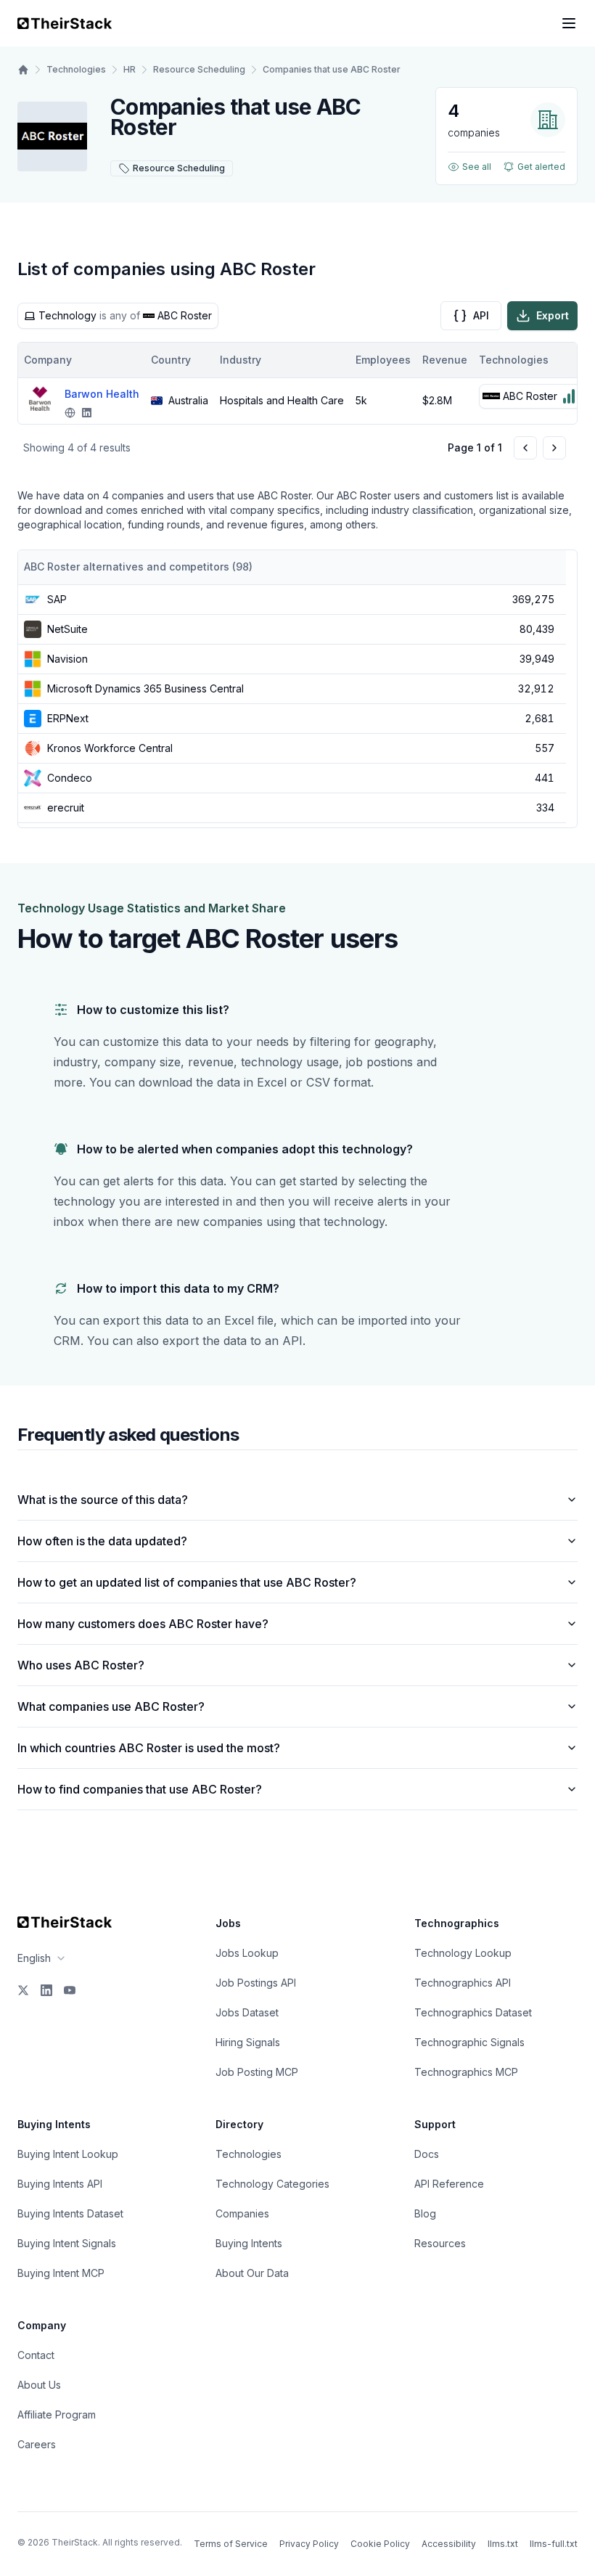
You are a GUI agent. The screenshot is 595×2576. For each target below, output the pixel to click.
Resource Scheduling (199, 69)
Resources (440, 2243)
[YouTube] (70, 1990)
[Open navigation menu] (569, 23)
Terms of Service (231, 2544)
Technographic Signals (469, 2042)
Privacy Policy (309, 2544)
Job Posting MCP (257, 2072)
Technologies (76, 69)
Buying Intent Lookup (68, 2154)
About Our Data (252, 2273)
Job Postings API (256, 1983)
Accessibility (449, 2544)
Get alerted (541, 167)
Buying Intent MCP (61, 2273)
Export (553, 315)
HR (130, 69)
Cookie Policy (380, 2544)
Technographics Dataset (473, 2012)
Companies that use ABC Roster (332, 69)
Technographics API (463, 1983)
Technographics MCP (466, 2072)
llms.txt (503, 2544)
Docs (427, 2154)
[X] (23, 1990)
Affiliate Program (57, 2415)
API (481, 315)
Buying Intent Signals (67, 2243)
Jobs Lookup (247, 1953)
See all (477, 167)
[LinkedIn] (46, 1990)
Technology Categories (272, 2184)
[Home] (23, 70)
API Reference (449, 2184)
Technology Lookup (463, 1953)
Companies (242, 2213)
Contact (36, 2355)
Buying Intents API (60, 2184)
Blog (425, 2213)
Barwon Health (102, 394)
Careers (37, 2444)
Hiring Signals (248, 2042)
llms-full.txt (554, 2544)
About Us (39, 2385)
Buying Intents (249, 2243)
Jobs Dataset (247, 2012)
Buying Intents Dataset (70, 2213)
